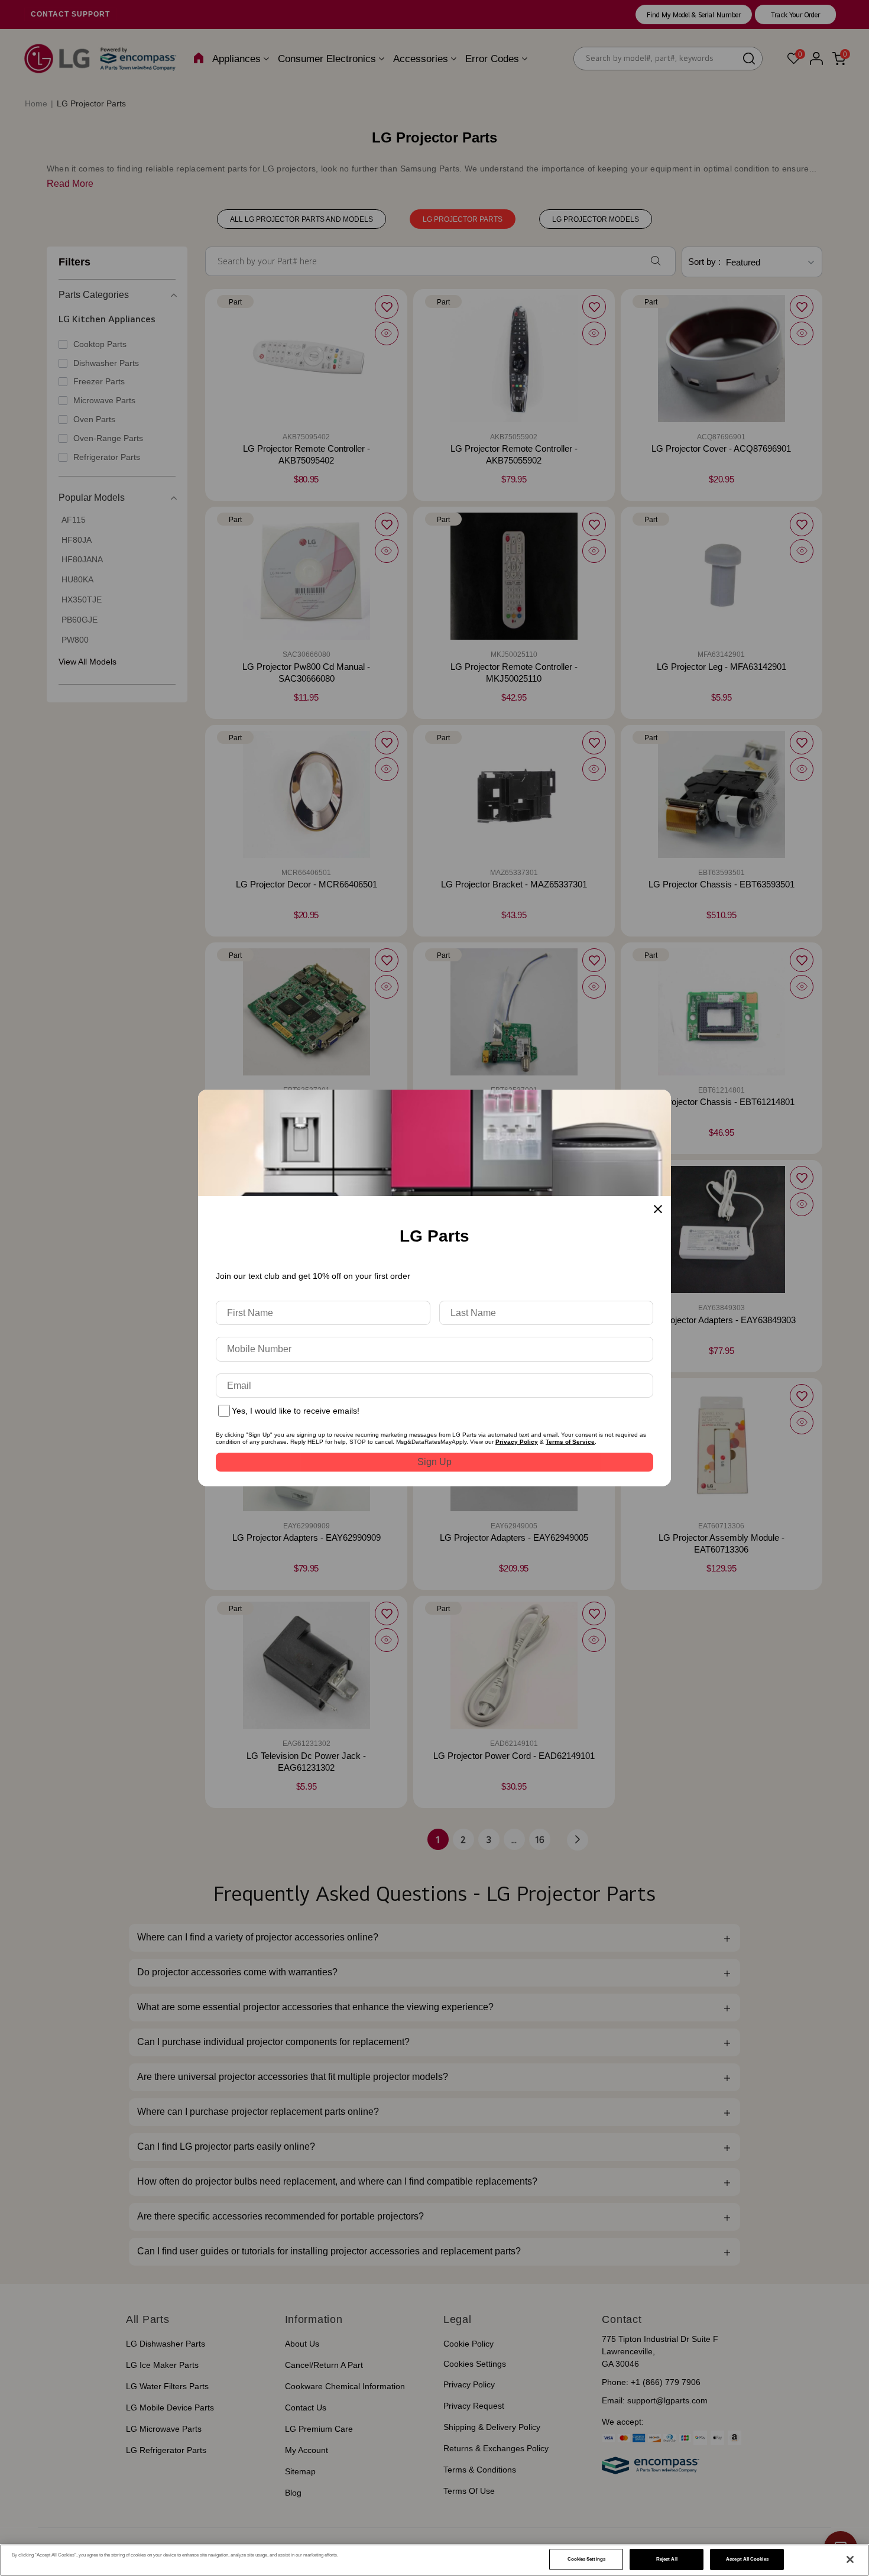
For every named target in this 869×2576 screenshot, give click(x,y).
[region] (434, 2560)
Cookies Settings (586, 2559)
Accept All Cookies (747, 2559)
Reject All (667, 2559)
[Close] (850, 2559)
